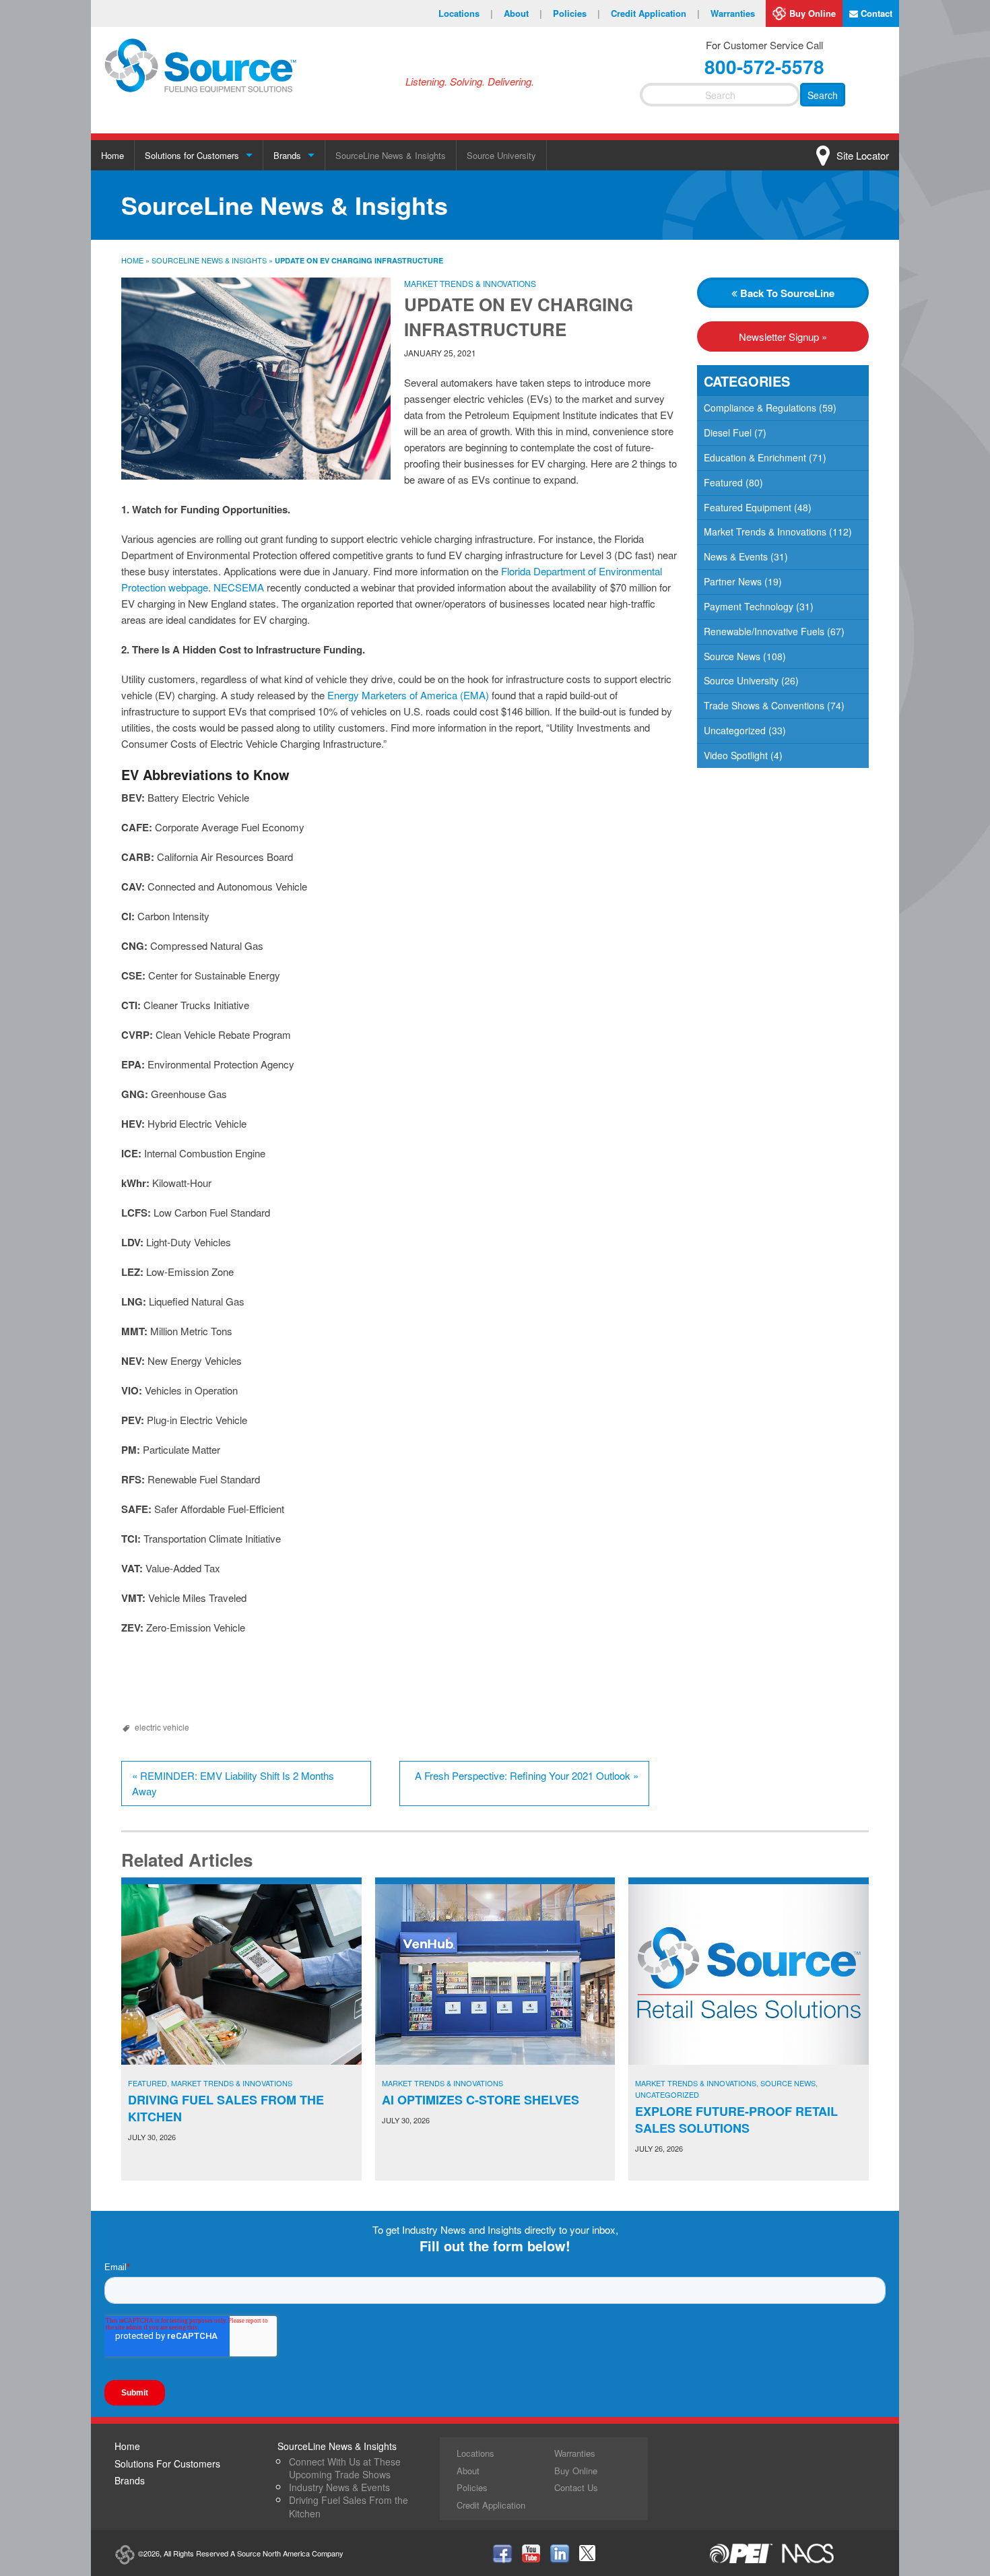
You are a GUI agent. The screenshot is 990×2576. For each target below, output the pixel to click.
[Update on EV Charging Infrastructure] (256, 379)
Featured (723, 482)
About (523, 13)
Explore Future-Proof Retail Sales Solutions (736, 2120)
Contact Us (576, 2487)
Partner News (733, 581)
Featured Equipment (748, 507)
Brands (287, 155)
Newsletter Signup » (783, 336)
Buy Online (813, 13)
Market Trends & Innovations (470, 283)
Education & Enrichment (755, 457)
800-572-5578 (764, 66)
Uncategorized (735, 730)
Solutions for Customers (192, 155)
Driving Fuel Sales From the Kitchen (226, 2108)
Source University (501, 155)
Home (112, 155)
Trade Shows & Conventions (764, 705)
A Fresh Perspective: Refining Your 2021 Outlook (527, 1775)
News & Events (736, 556)
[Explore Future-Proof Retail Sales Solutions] (749, 1974)
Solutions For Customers (167, 2464)
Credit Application (655, 13)
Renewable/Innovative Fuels (764, 631)
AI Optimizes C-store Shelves (481, 2100)
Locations (466, 13)
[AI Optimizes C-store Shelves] (495, 1974)
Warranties (733, 13)
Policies (576, 13)
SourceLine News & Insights (391, 155)
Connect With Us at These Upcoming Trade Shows (345, 2468)
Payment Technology (749, 606)
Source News (732, 656)
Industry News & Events (339, 2487)
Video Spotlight (736, 755)
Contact (875, 13)
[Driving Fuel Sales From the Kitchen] (241, 1974)
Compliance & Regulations (760, 408)
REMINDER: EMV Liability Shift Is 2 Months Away (233, 1783)
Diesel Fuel (728, 432)
